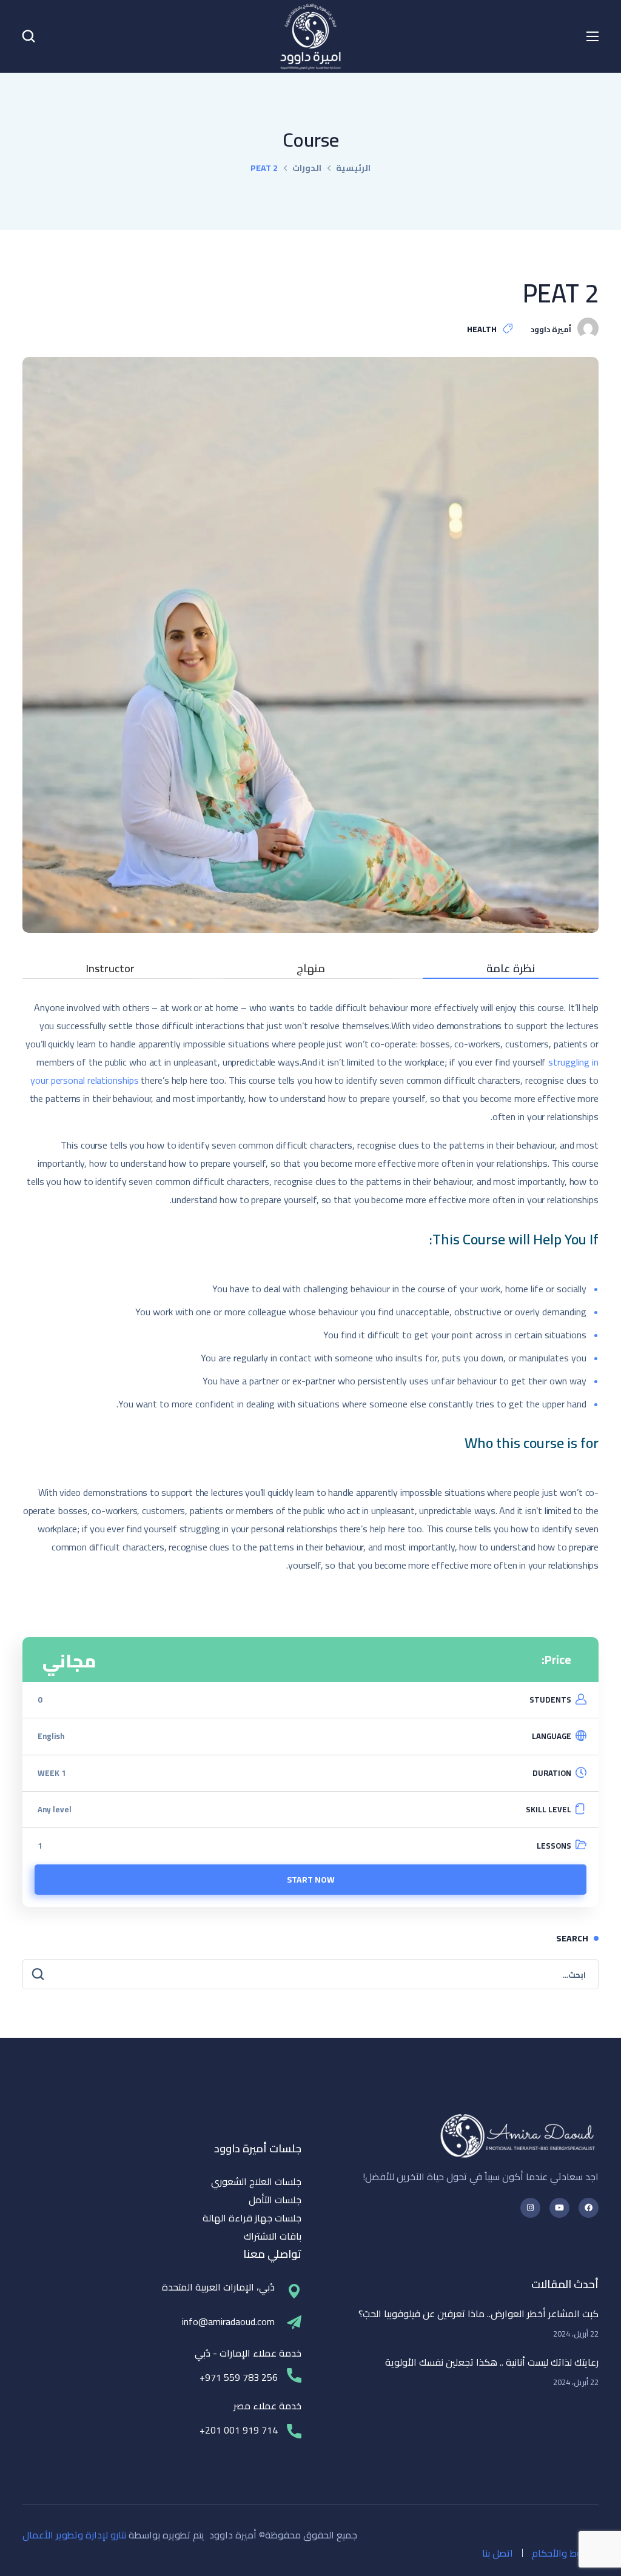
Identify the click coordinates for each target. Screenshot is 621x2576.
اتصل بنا (498, 2553)
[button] (29, 36)
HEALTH (482, 329)
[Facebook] (589, 2208)
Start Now (311, 1880)
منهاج (311, 971)
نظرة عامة (511, 971)
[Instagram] (530, 2208)
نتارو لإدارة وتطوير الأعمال (74, 2535)
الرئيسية (353, 168)
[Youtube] (559, 2208)
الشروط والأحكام (565, 2553)
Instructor (110, 971)
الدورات (307, 168)
